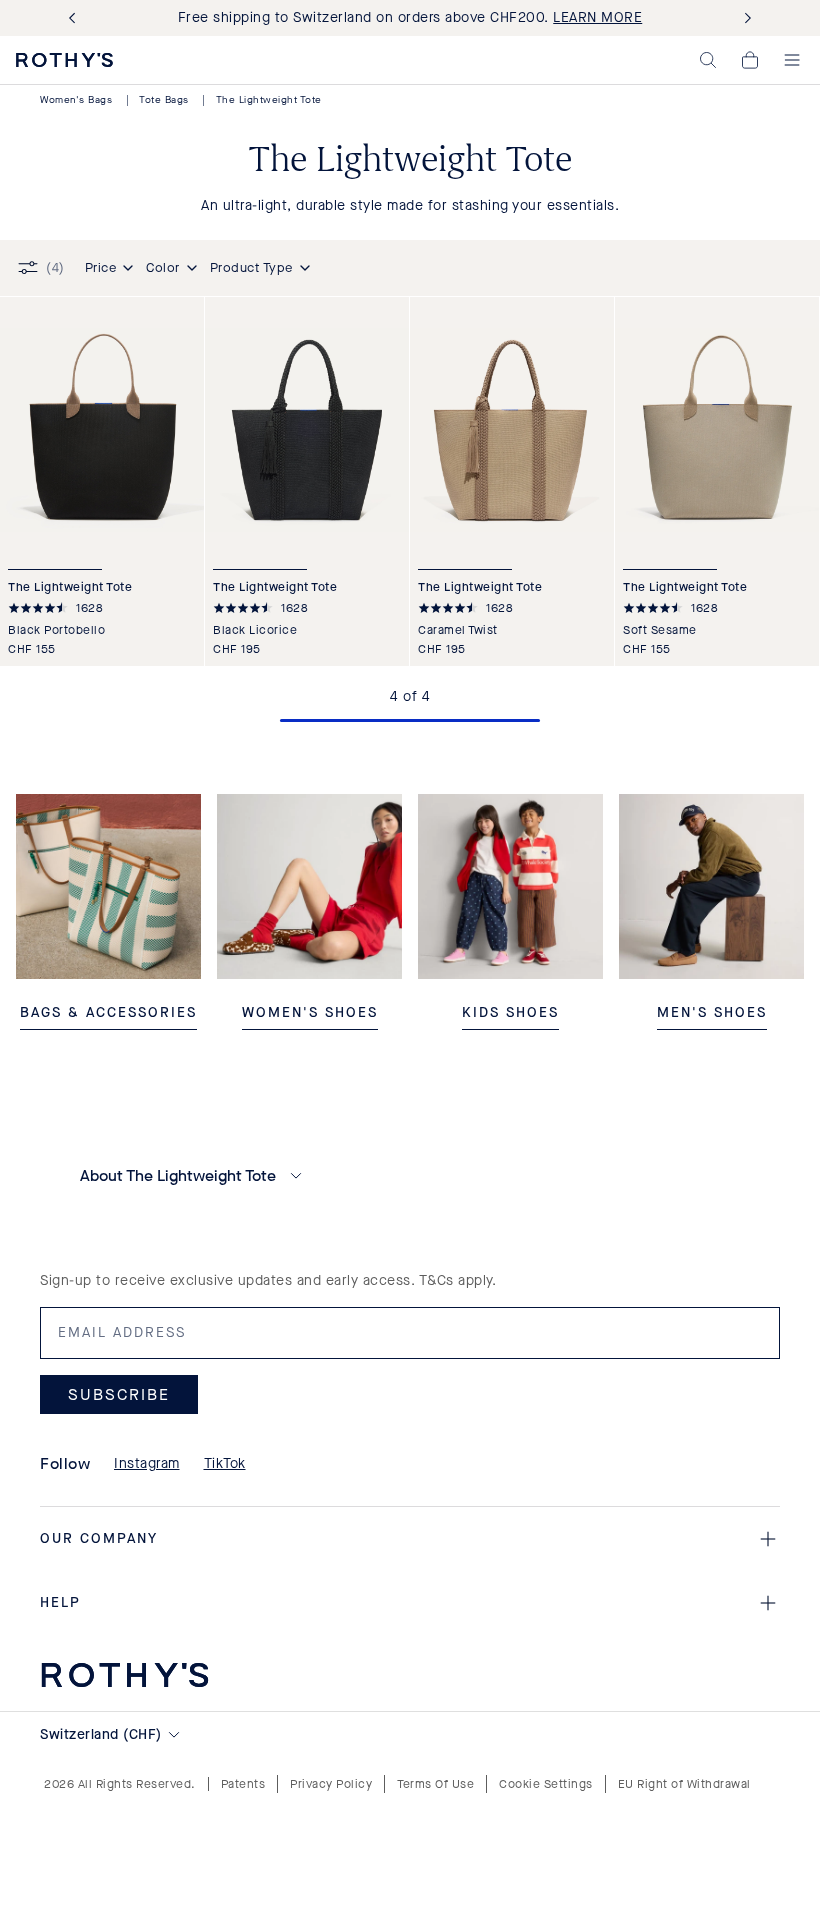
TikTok (225, 1463)
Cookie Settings (546, 1784)
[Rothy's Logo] (64, 60)
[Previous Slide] (76, 18)
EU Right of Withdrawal (684, 1784)
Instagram (147, 1463)
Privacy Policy (331, 1784)
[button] (708, 60)
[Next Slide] (744, 18)
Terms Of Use (435, 1784)
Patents (243, 1784)
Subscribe (119, 1394)
